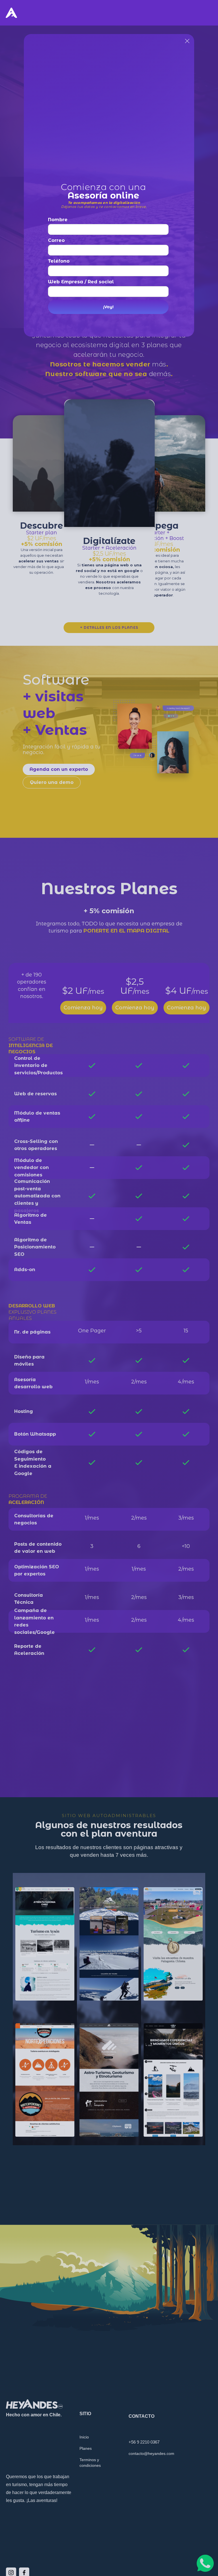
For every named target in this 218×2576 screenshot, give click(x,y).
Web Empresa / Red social (81, 282)
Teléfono (59, 261)
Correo (56, 240)
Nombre (58, 220)
